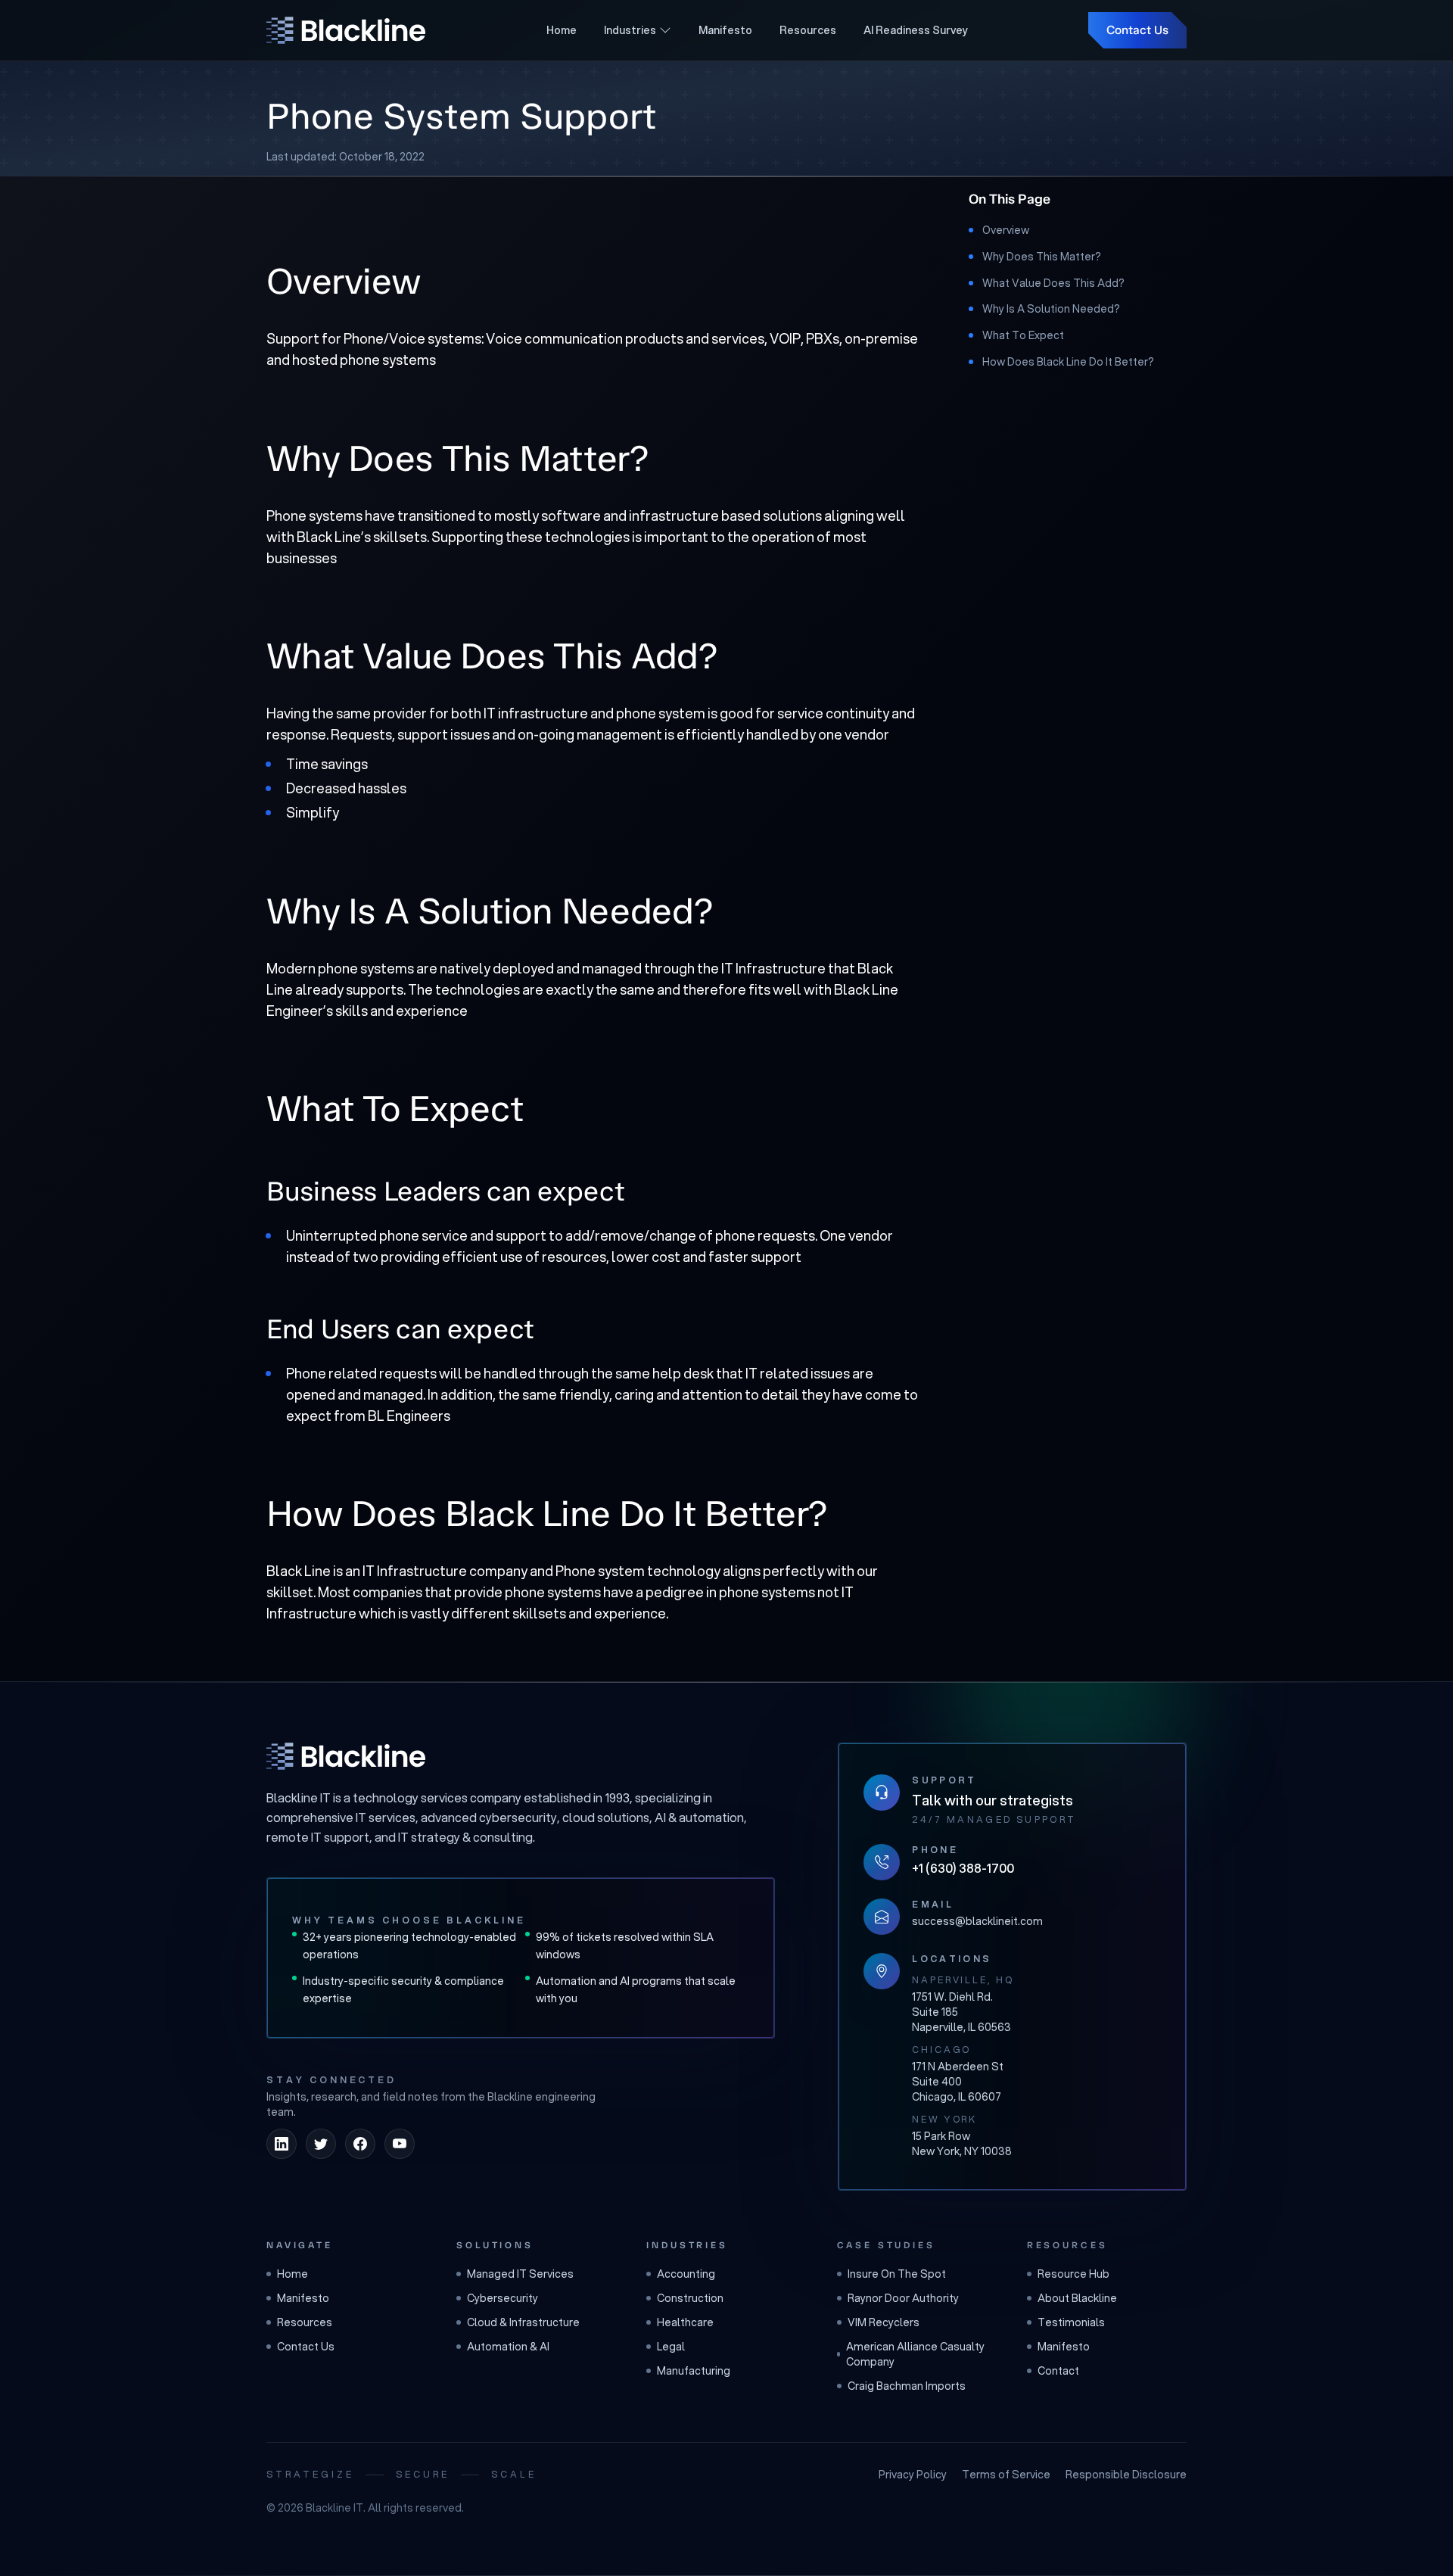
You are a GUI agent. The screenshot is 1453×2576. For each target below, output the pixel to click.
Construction (690, 2298)
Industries (630, 30)
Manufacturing (694, 2371)
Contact (1058, 2371)
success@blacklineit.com (977, 1921)
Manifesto (725, 30)
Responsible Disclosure (1126, 2475)
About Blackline (1077, 2298)
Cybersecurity (502, 2298)
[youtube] (400, 2144)
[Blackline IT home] (346, 1756)
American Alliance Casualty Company (915, 2354)
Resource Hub (1073, 2274)
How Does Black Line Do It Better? (1068, 362)
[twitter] (321, 2144)
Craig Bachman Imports (907, 2386)
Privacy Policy (913, 2475)
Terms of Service (1006, 2475)
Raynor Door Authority (903, 2298)
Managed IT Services (520, 2274)
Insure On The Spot (897, 2274)
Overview (1006, 230)
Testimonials (1071, 2322)
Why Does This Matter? (1042, 257)
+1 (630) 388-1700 (963, 1868)
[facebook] (360, 2144)
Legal (671, 2347)
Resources (808, 30)
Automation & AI (508, 2347)
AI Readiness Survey (916, 30)
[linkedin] (282, 2144)
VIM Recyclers (884, 2322)
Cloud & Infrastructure (523, 2322)
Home (562, 30)
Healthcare (685, 2322)
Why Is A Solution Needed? (1051, 309)
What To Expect (1023, 335)
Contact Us (1137, 30)
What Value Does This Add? (1053, 282)
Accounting (686, 2274)
